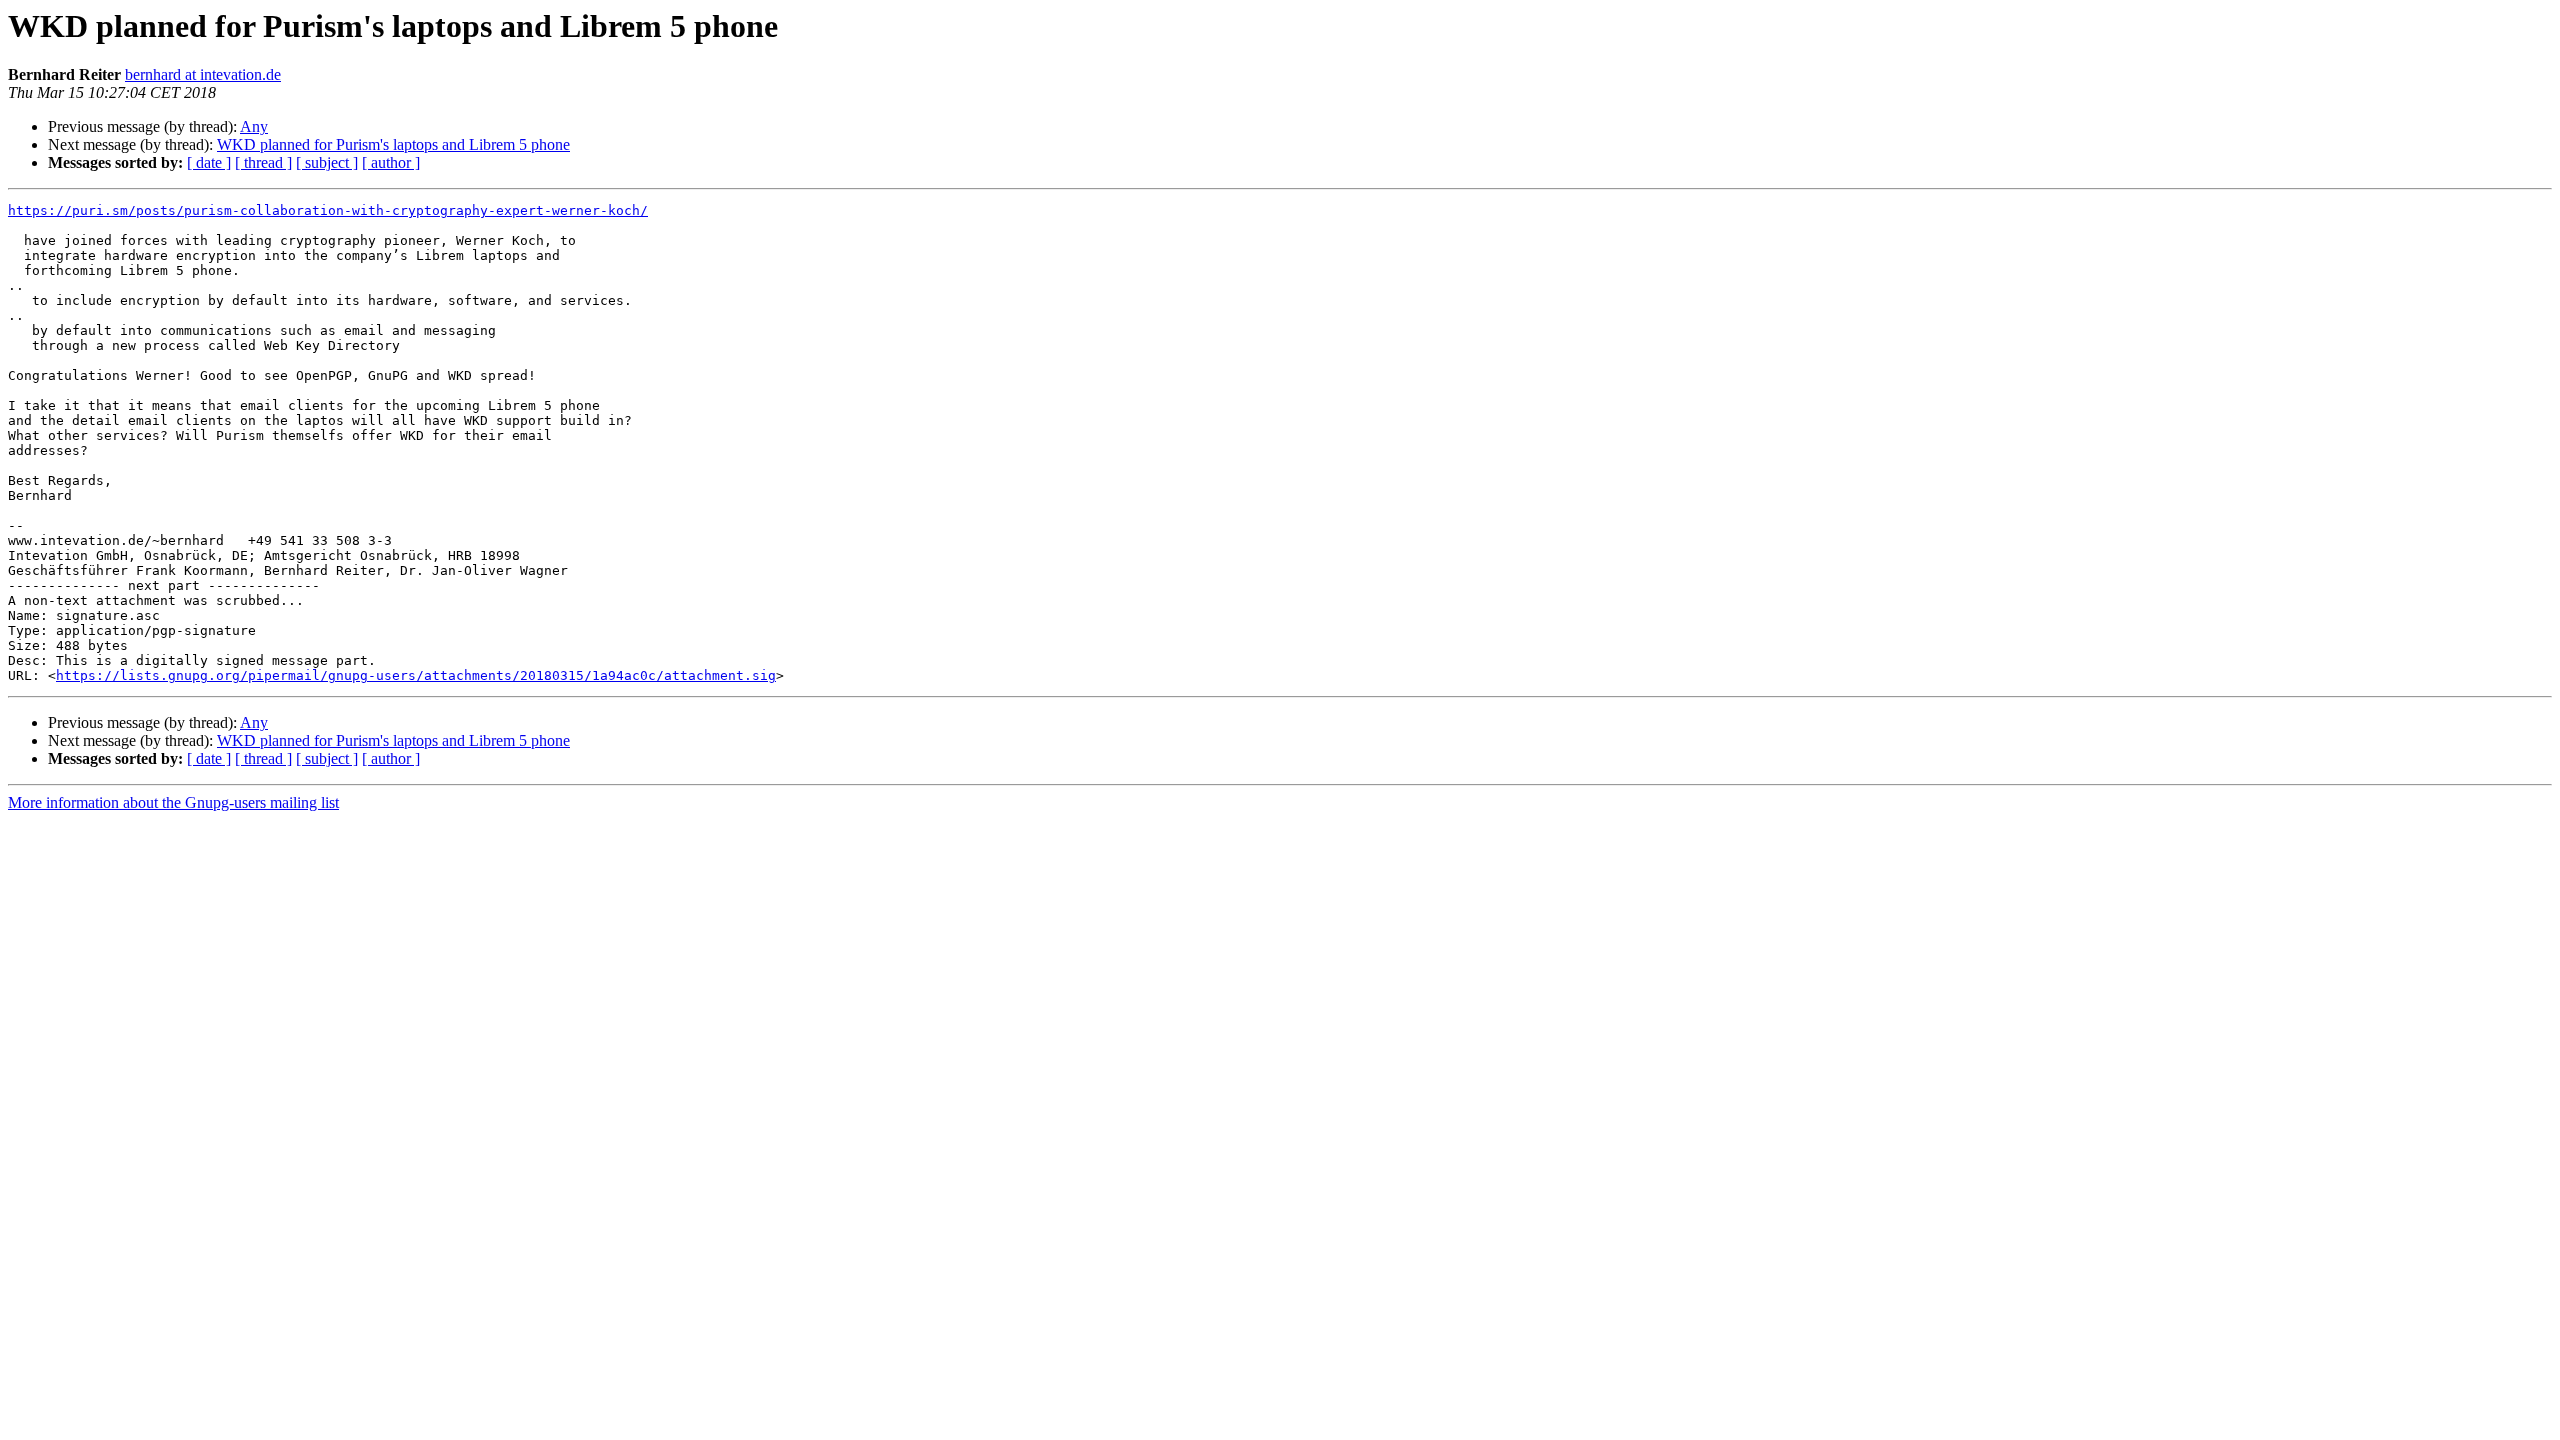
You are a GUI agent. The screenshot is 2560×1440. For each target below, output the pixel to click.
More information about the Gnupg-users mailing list (173, 802)
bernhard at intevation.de (203, 74)
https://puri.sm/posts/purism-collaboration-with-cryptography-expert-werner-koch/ (328, 210)
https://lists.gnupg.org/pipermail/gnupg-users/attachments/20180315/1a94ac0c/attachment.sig (416, 675)
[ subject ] (327, 162)
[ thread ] (263, 162)
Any (254, 126)
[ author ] (391, 162)
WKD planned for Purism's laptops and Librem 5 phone (393, 144)
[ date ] (209, 162)
